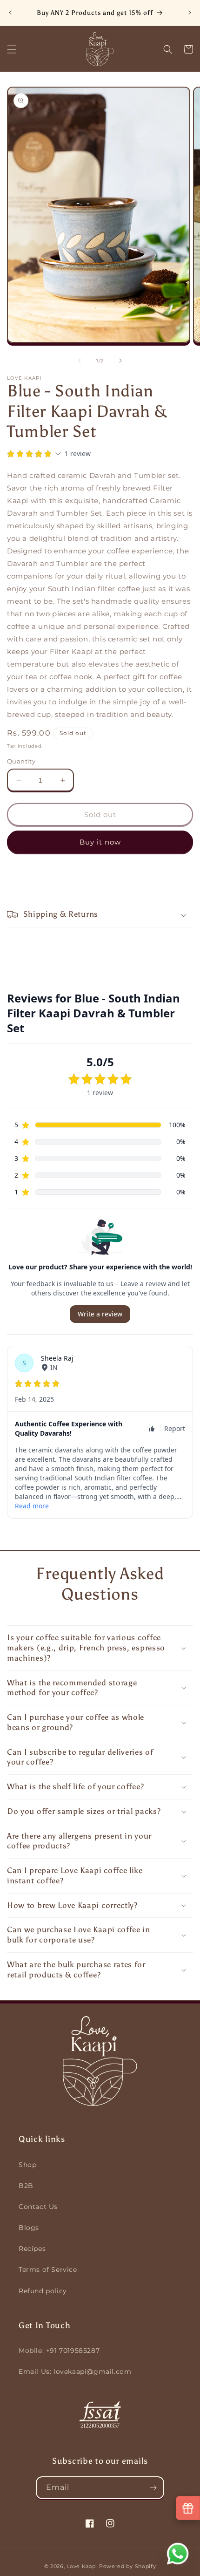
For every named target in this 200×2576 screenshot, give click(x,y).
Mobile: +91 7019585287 (59, 2351)
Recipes (32, 2249)
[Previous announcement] (10, 13)
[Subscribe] (153, 2488)
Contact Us (38, 2207)
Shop (27, 2165)
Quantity (21, 761)
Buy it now (100, 842)
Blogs (29, 2228)
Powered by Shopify (128, 2566)
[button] (12, 49)
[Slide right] (120, 361)
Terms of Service (48, 2269)
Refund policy (43, 2291)
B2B (26, 2186)
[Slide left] (80, 361)
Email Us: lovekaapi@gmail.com (75, 2372)
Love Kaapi (82, 2566)
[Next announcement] (190, 13)
